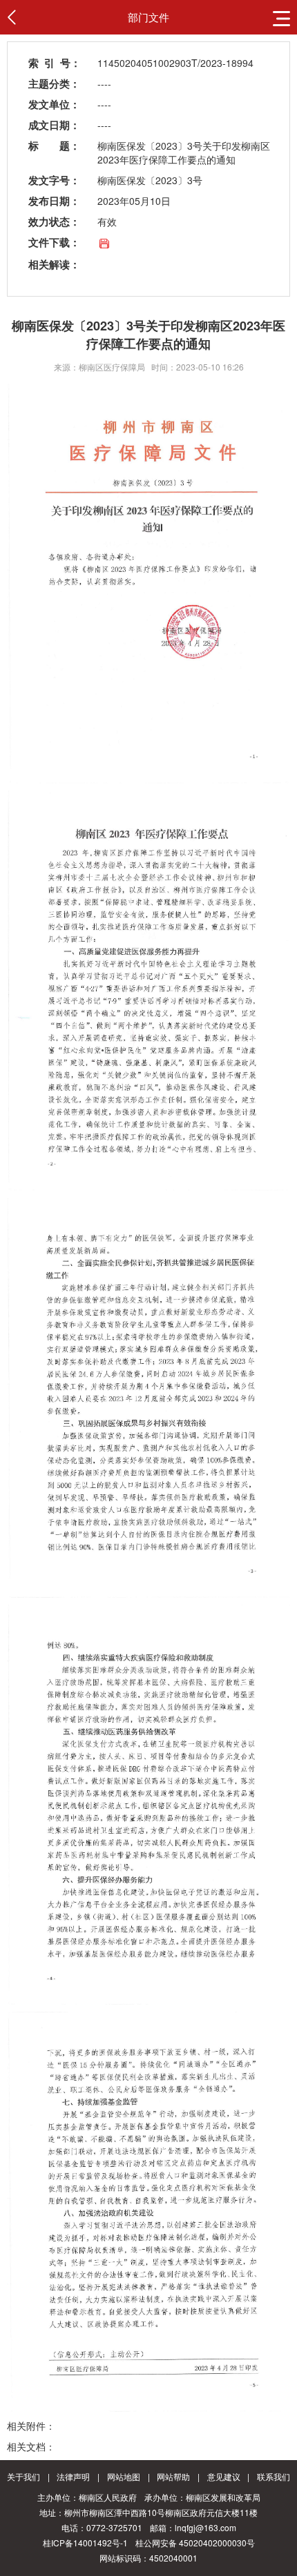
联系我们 (274, 2476)
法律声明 (73, 2476)
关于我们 (23, 2476)
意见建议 (224, 2476)
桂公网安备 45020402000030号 (195, 2543)
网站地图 (124, 2476)
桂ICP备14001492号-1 (85, 2543)
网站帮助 (173, 2476)
